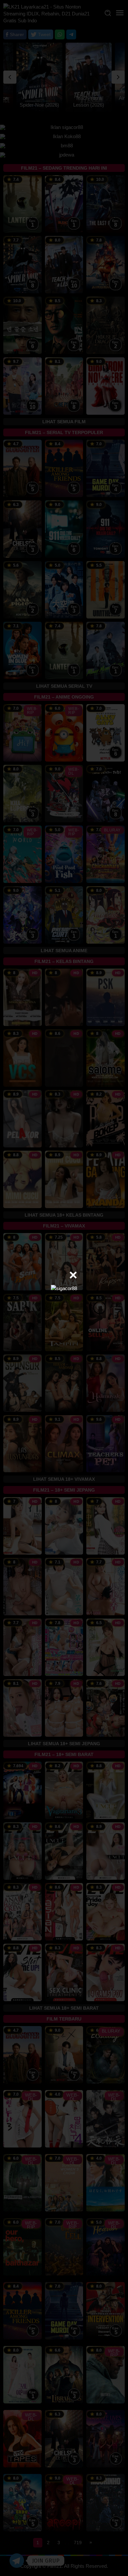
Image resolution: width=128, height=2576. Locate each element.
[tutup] (73, 1275)
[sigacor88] (64, 1288)
